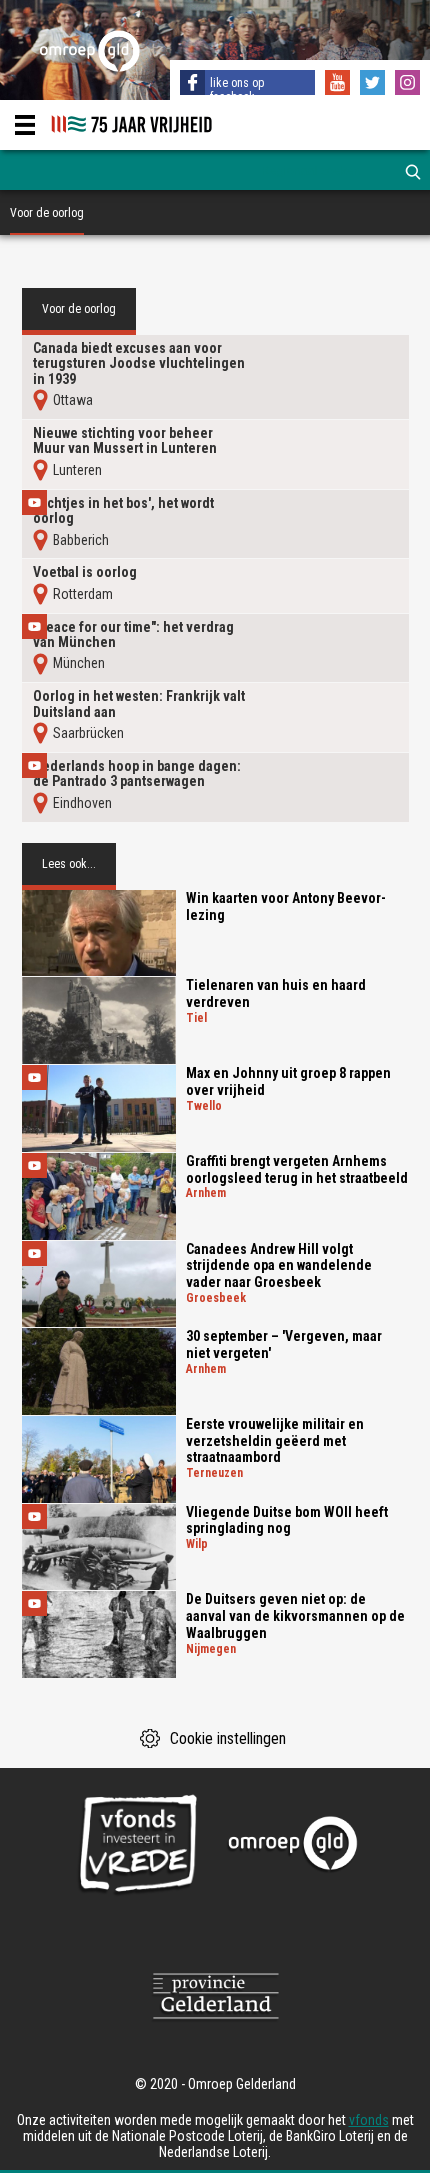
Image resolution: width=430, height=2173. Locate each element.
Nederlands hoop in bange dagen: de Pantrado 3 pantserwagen (137, 774)
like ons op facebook (237, 90)
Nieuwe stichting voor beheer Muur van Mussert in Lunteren (125, 441)
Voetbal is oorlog (85, 572)
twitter (375, 85)
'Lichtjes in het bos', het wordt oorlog (123, 511)
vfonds (369, 2120)
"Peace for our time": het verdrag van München (133, 635)
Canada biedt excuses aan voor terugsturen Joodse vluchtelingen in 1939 (139, 364)
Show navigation (25, 125)
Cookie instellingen (228, 1738)
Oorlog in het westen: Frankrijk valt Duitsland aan (139, 704)
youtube (340, 85)
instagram (410, 85)
